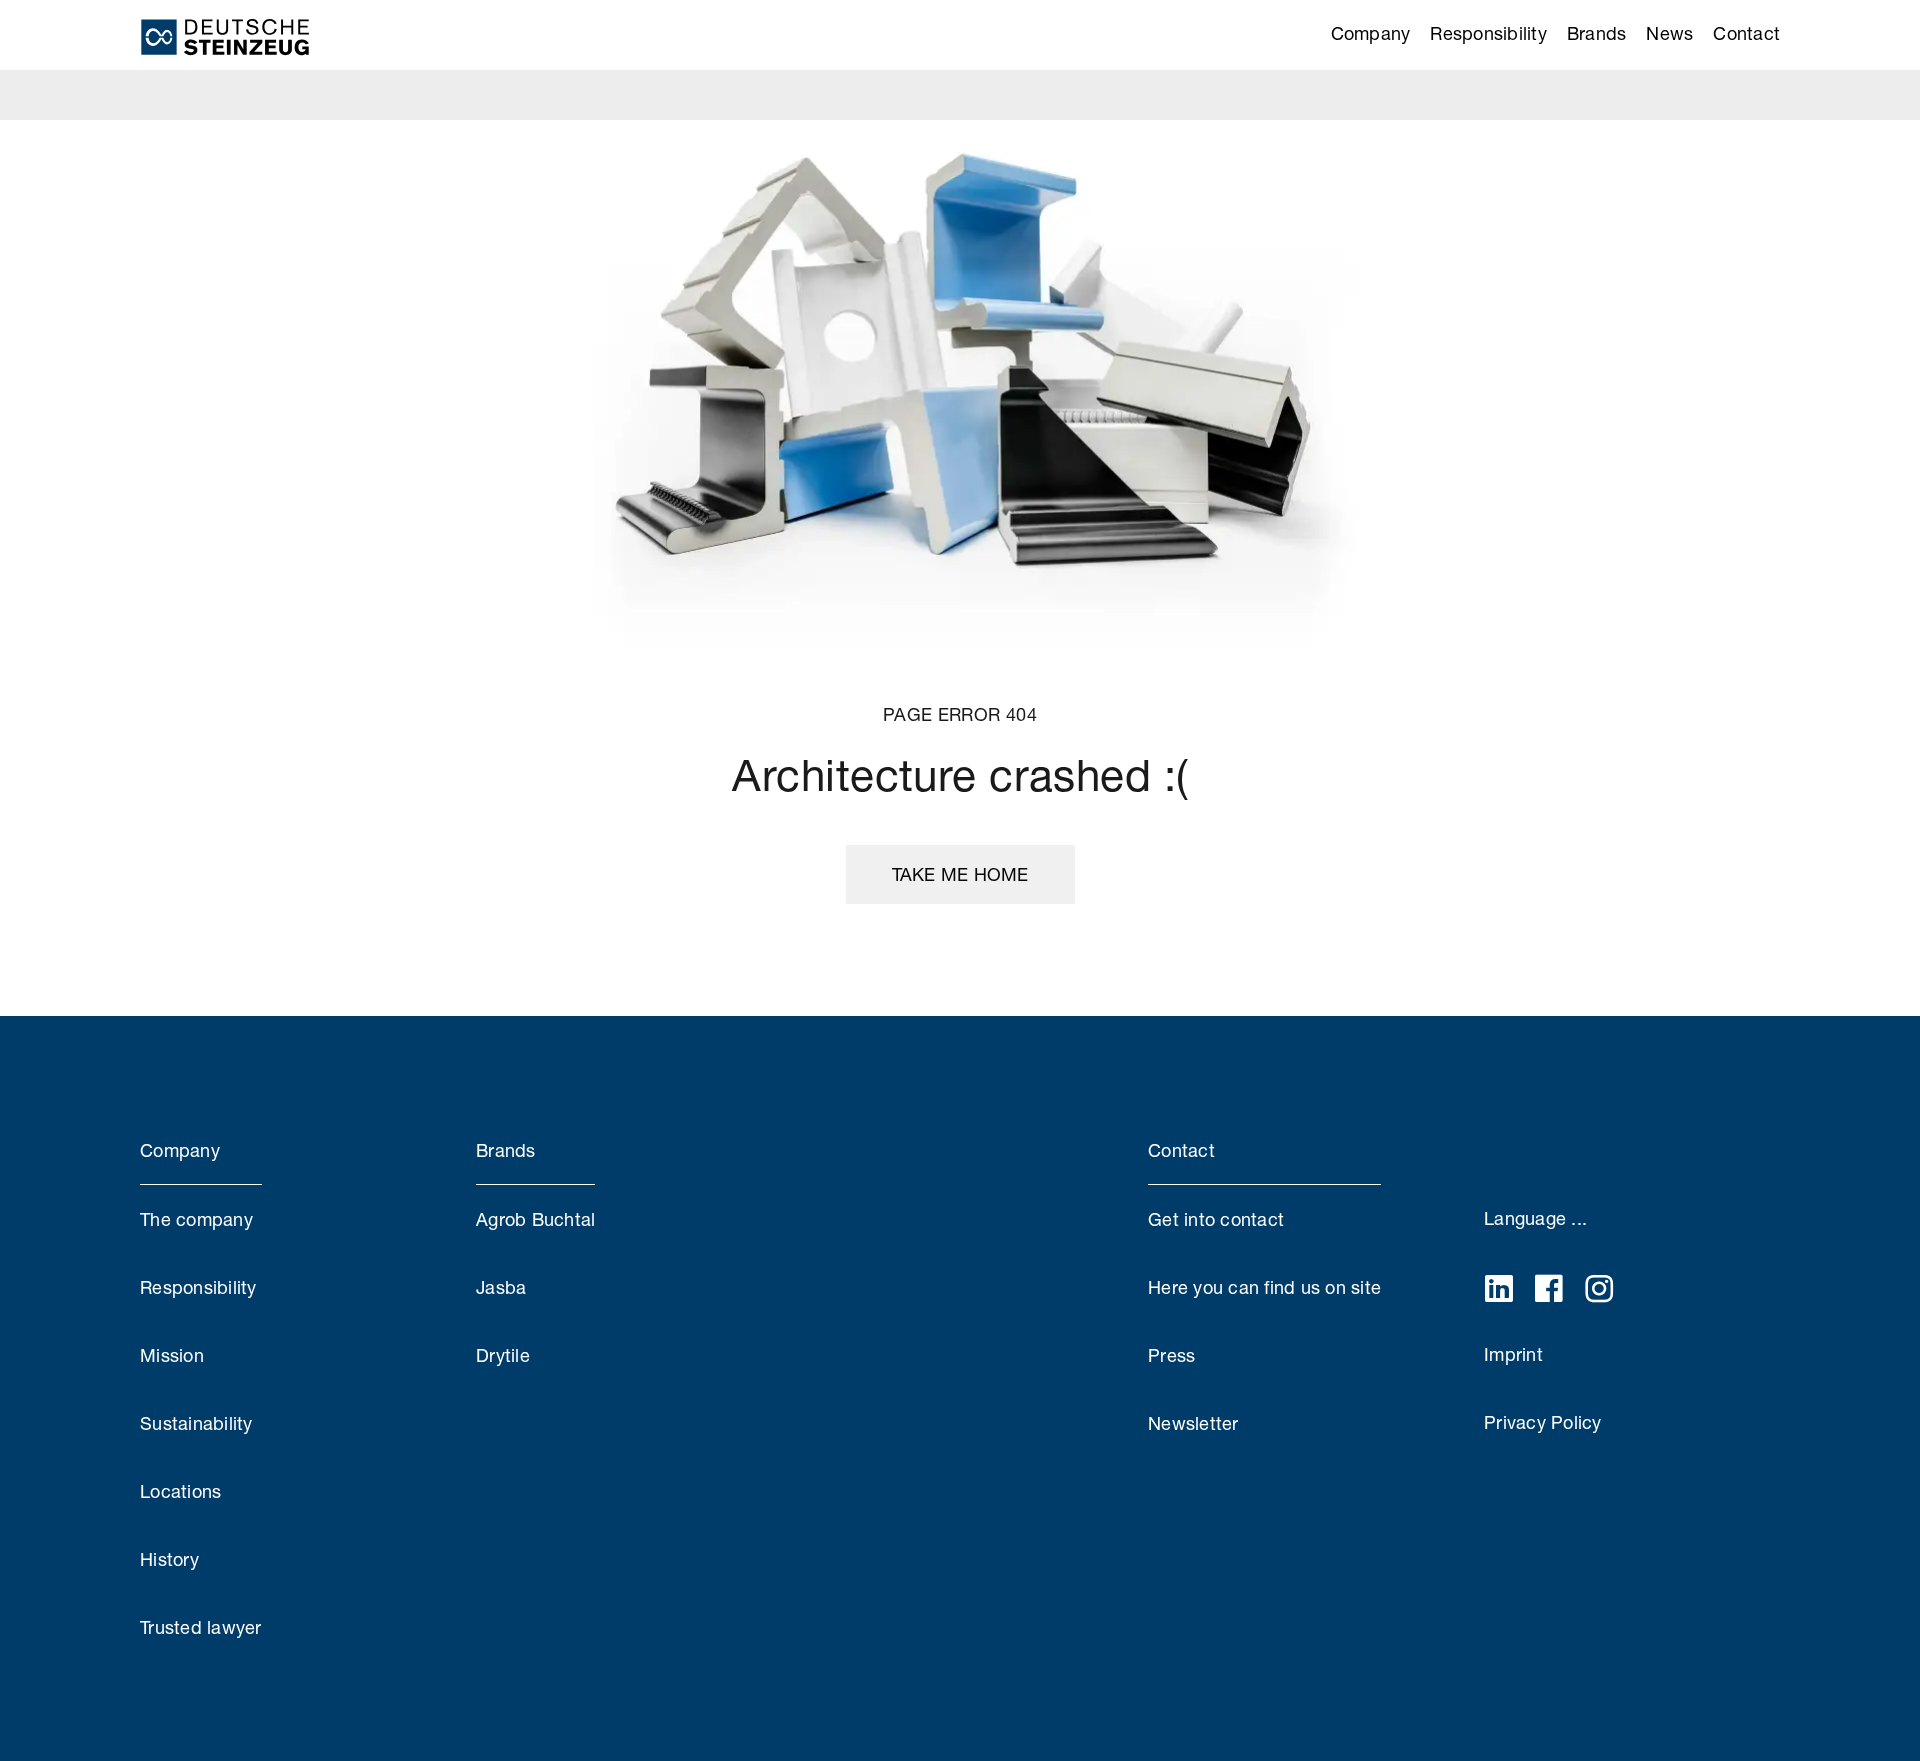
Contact (1746, 33)
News (1669, 33)
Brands (1597, 33)
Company (1371, 33)
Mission (172, 1355)
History (169, 1559)
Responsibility (1488, 33)
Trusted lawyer (201, 1627)
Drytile (503, 1355)
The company (196, 1219)
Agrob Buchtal (535, 1219)
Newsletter (1193, 1423)
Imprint (1513, 1354)
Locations (180, 1491)
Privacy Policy (1543, 1422)
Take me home (960, 874)
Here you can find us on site (1264, 1287)
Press (1171, 1355)
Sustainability (196, 1423)
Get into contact (1216, 1219)
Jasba (501, 1287)
